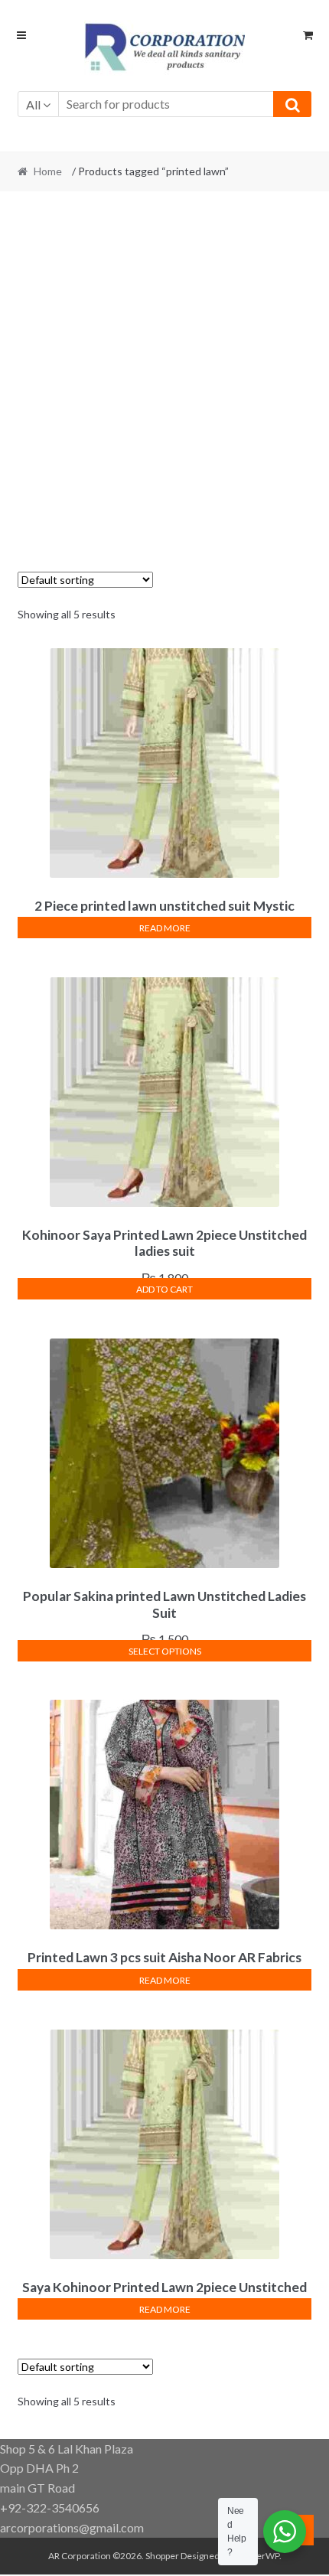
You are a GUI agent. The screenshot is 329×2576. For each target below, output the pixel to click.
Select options (165, 1651)
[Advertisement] (164, 373)
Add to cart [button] (164, 1289)
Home (48, 171)
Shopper (162, 2556)
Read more (165, 928)
